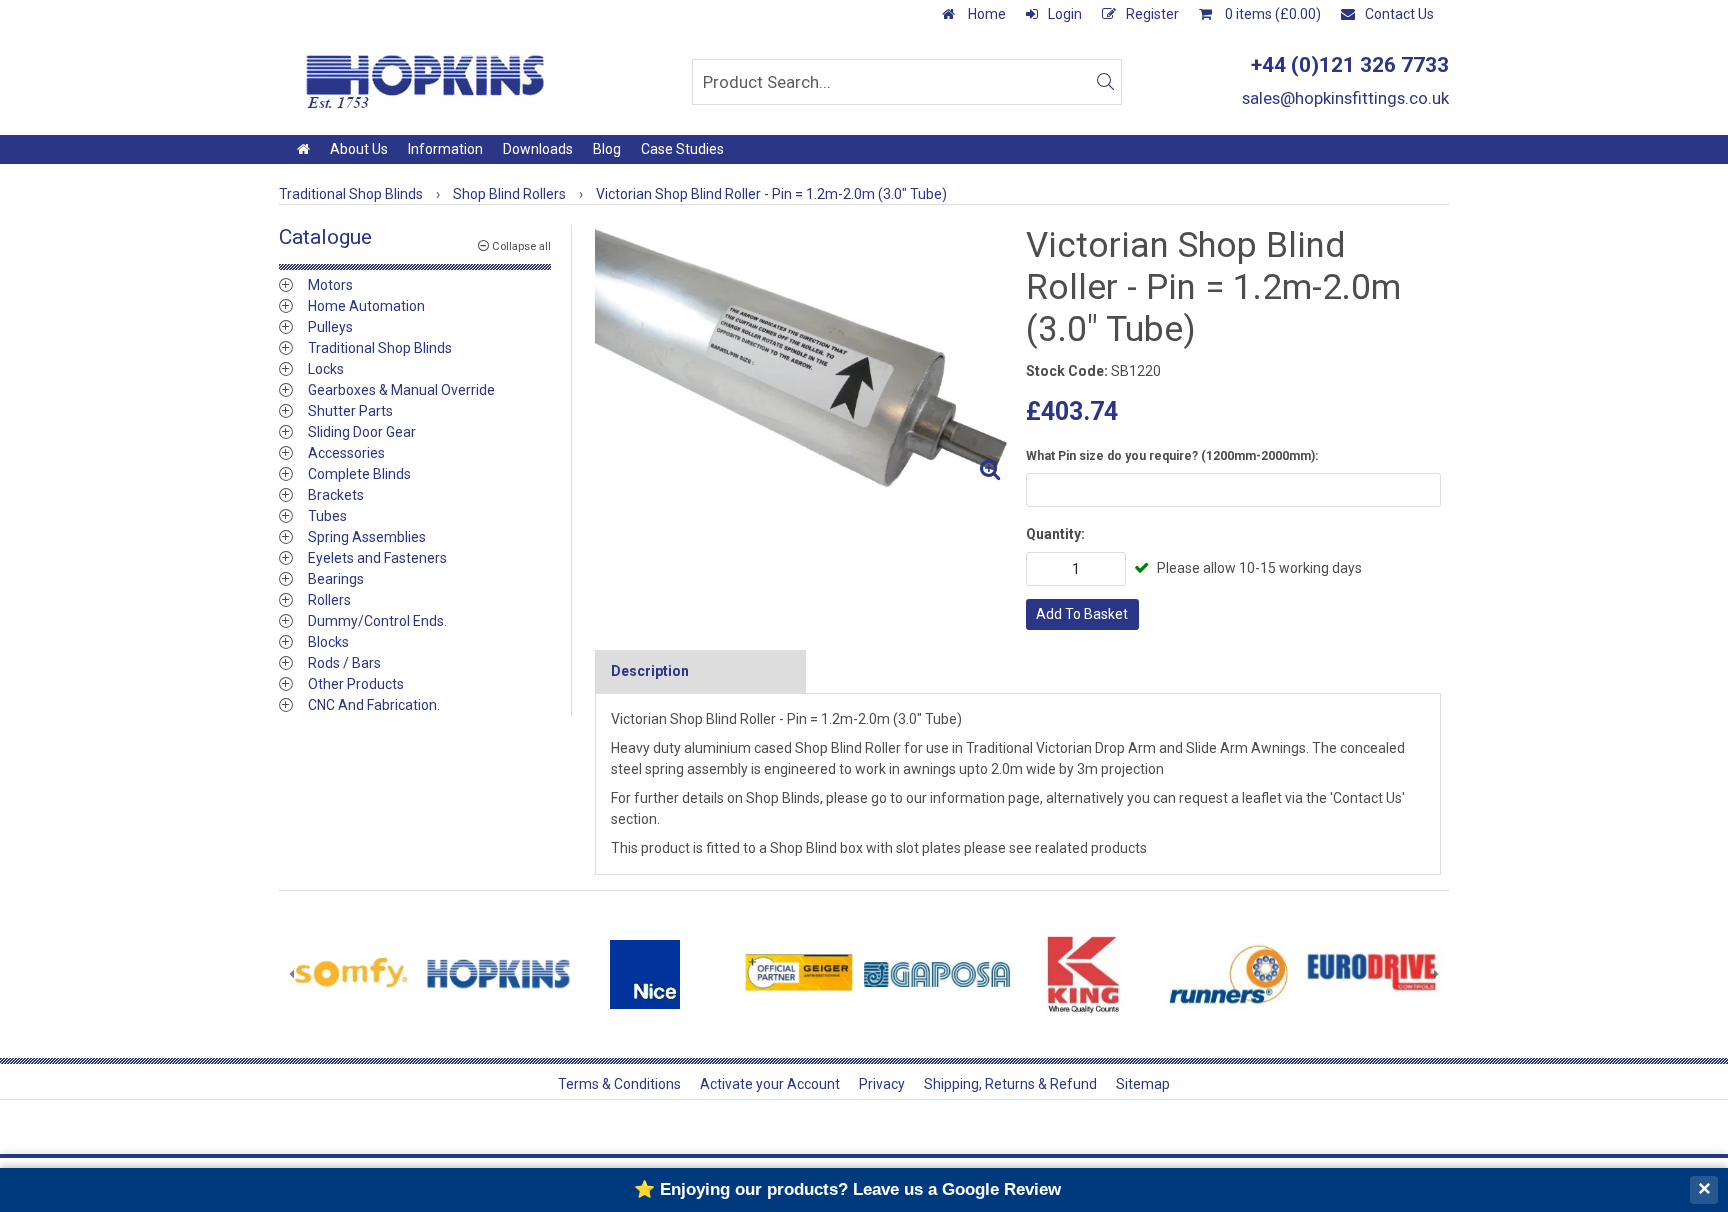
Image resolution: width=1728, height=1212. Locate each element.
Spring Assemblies (367, 537)
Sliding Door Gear (362, 432)
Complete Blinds (359, 474)
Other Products (356, 684)
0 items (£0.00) (1271, 14)
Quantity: (1055, 534)
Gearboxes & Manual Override (401, 390)
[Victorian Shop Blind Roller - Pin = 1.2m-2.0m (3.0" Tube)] (802, 357)
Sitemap (1143, 1084)
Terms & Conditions (619, 1084)
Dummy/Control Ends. (377, 621)
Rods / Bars (344, 663)
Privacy (882, 1084)
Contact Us (1399, 14)
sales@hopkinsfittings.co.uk (1345, 98)
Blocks (328, 642)
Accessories (346, 453)
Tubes (327, 516)
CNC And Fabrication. (374, 705)
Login (1065, 14)
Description (650, 671)
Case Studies (682, 149)
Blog (607, 149)
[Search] (1105, 82)
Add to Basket (1082, 614)
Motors (330, 285)
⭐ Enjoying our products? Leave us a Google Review (847, 1189)
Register (1152, 14)
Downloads (538, 149)
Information (445, 149)
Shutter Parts (350, 411)
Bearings (336, 579)
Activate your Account (770, 1084)
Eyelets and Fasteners (377, 558)
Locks (326, 369)
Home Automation (366, 306)
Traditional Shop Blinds (380, 348)
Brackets (336, 495)
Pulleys (330, 327)
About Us (359, 149)
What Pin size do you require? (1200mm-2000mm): (1172, 456)
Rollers (329, 600)
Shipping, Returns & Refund (1010, 1084)
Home (985, 14)
